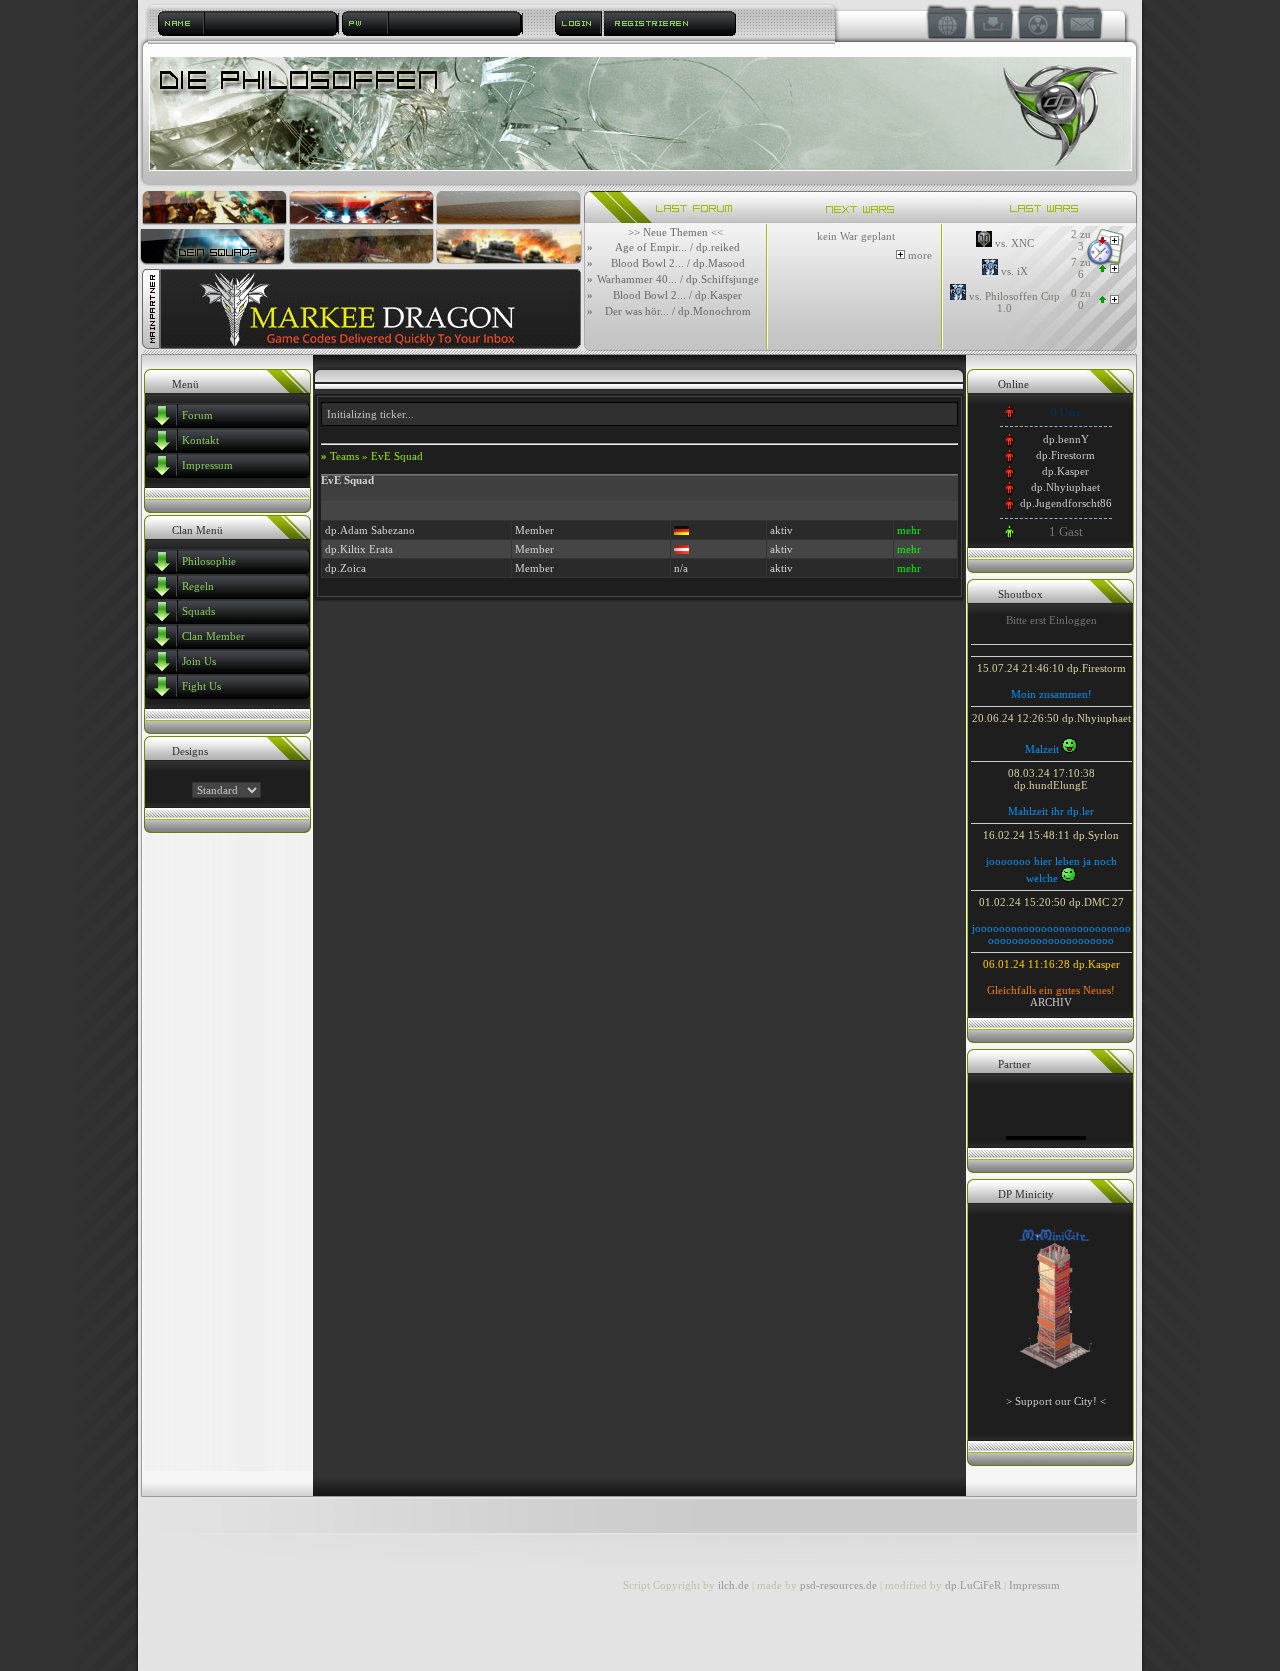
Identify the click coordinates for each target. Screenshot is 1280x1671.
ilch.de (733, 1585)
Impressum (207, 465)
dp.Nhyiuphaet (1065, 487)
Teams (344, 456)
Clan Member (213, 636)
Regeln (198, 586)
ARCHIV (1051, 1002)
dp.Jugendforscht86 (1066, 503)
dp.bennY (1066, 439)
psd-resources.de (838, 1585)
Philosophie (209, 561)
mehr (909, 530)
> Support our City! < (1056, 1401)
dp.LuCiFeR (974, 1585)
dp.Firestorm (1065, 455)
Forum (197, 415)
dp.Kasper (1065, 471)
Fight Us (201, 686)
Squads (198, 611)
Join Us (199, 661)
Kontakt (200, 440)
